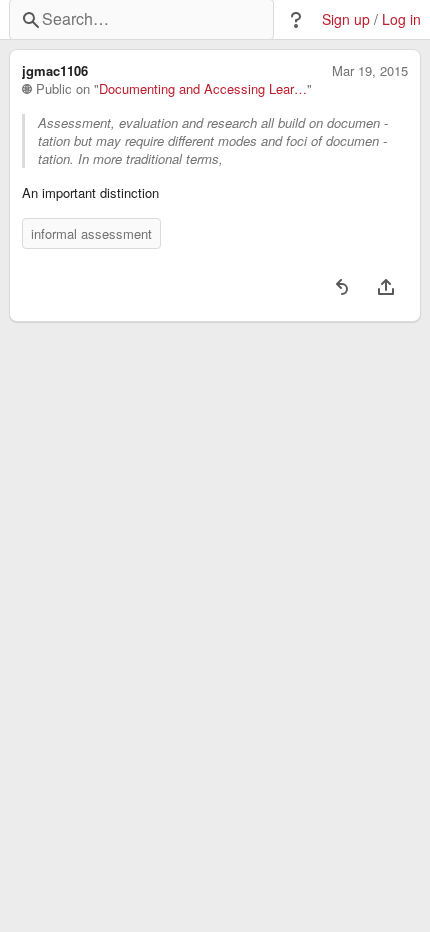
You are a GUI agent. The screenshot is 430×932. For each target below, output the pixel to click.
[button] (296, 20)
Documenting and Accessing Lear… (203, 89)
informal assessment (91, 233)
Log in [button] (401, 19)
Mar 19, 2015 (370, 71)
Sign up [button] (346, 19)
